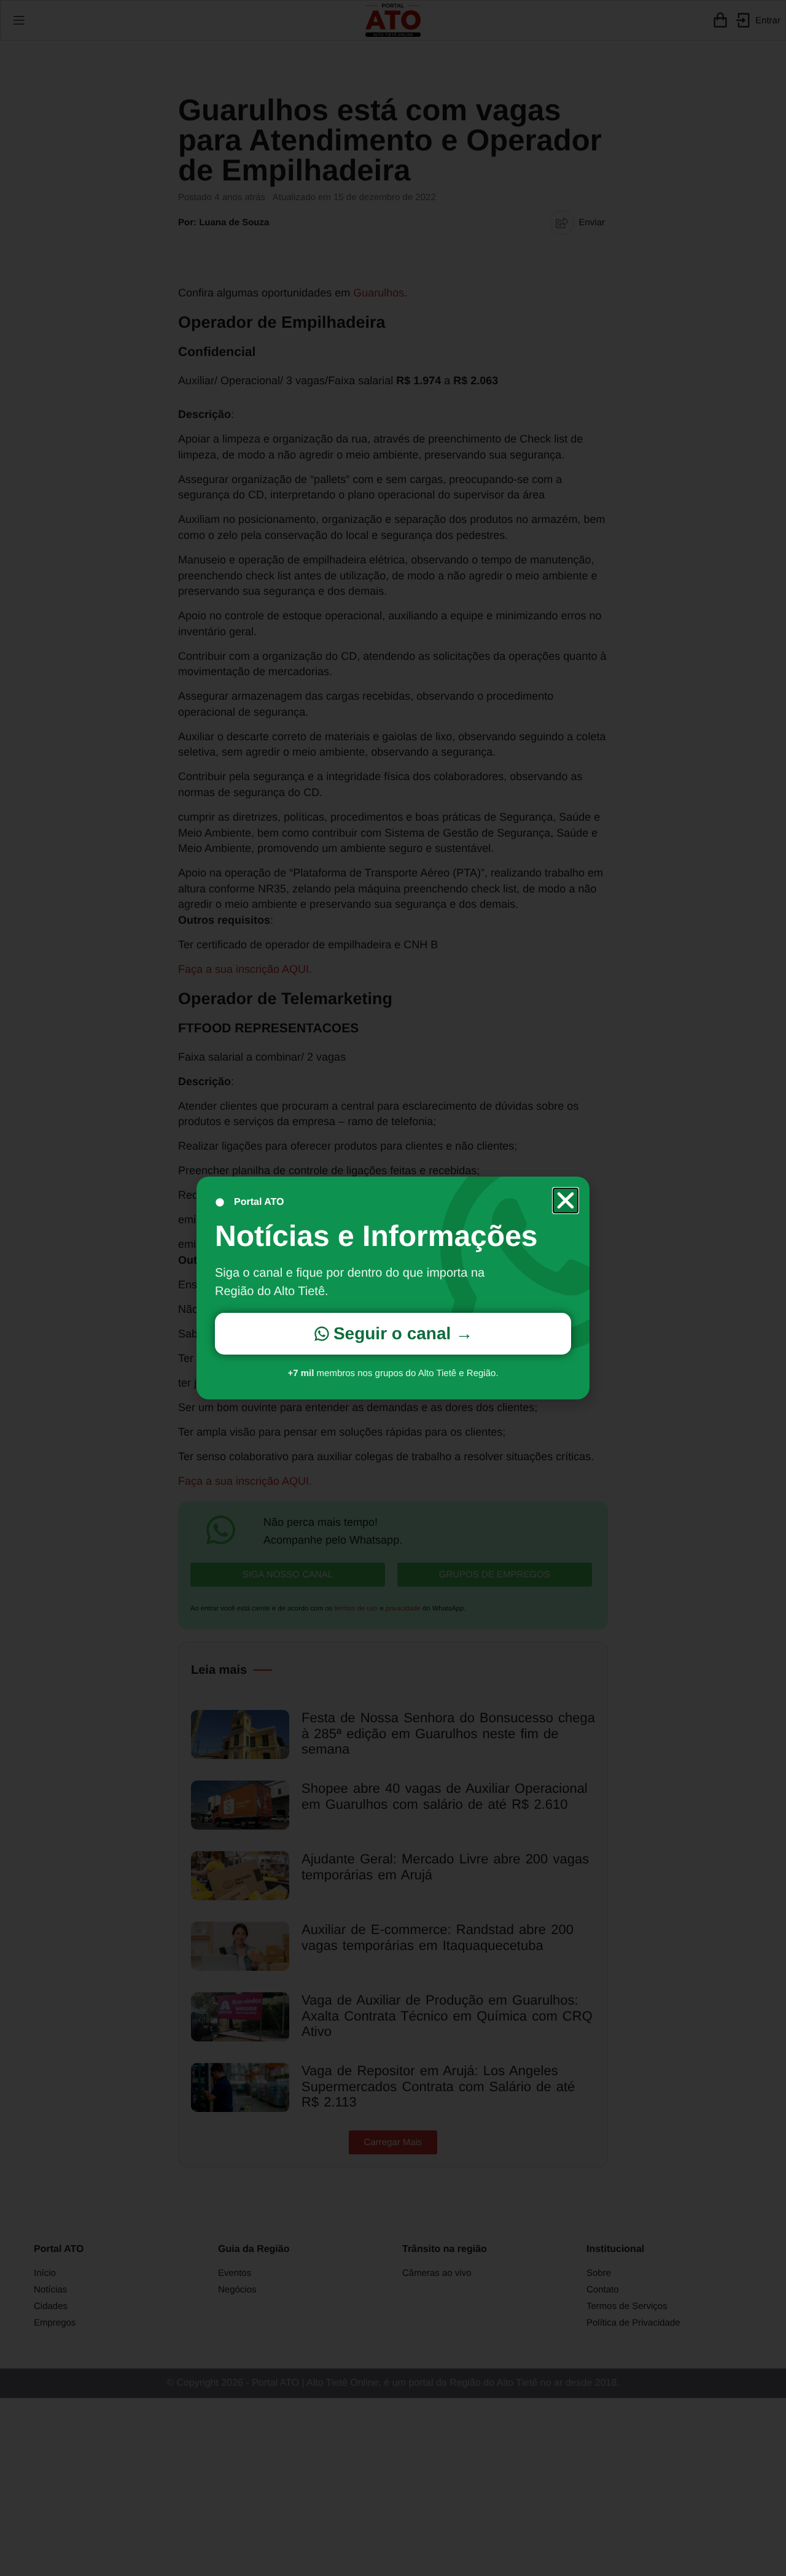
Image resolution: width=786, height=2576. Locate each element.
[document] (393, 1288)
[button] (566, 1201)
